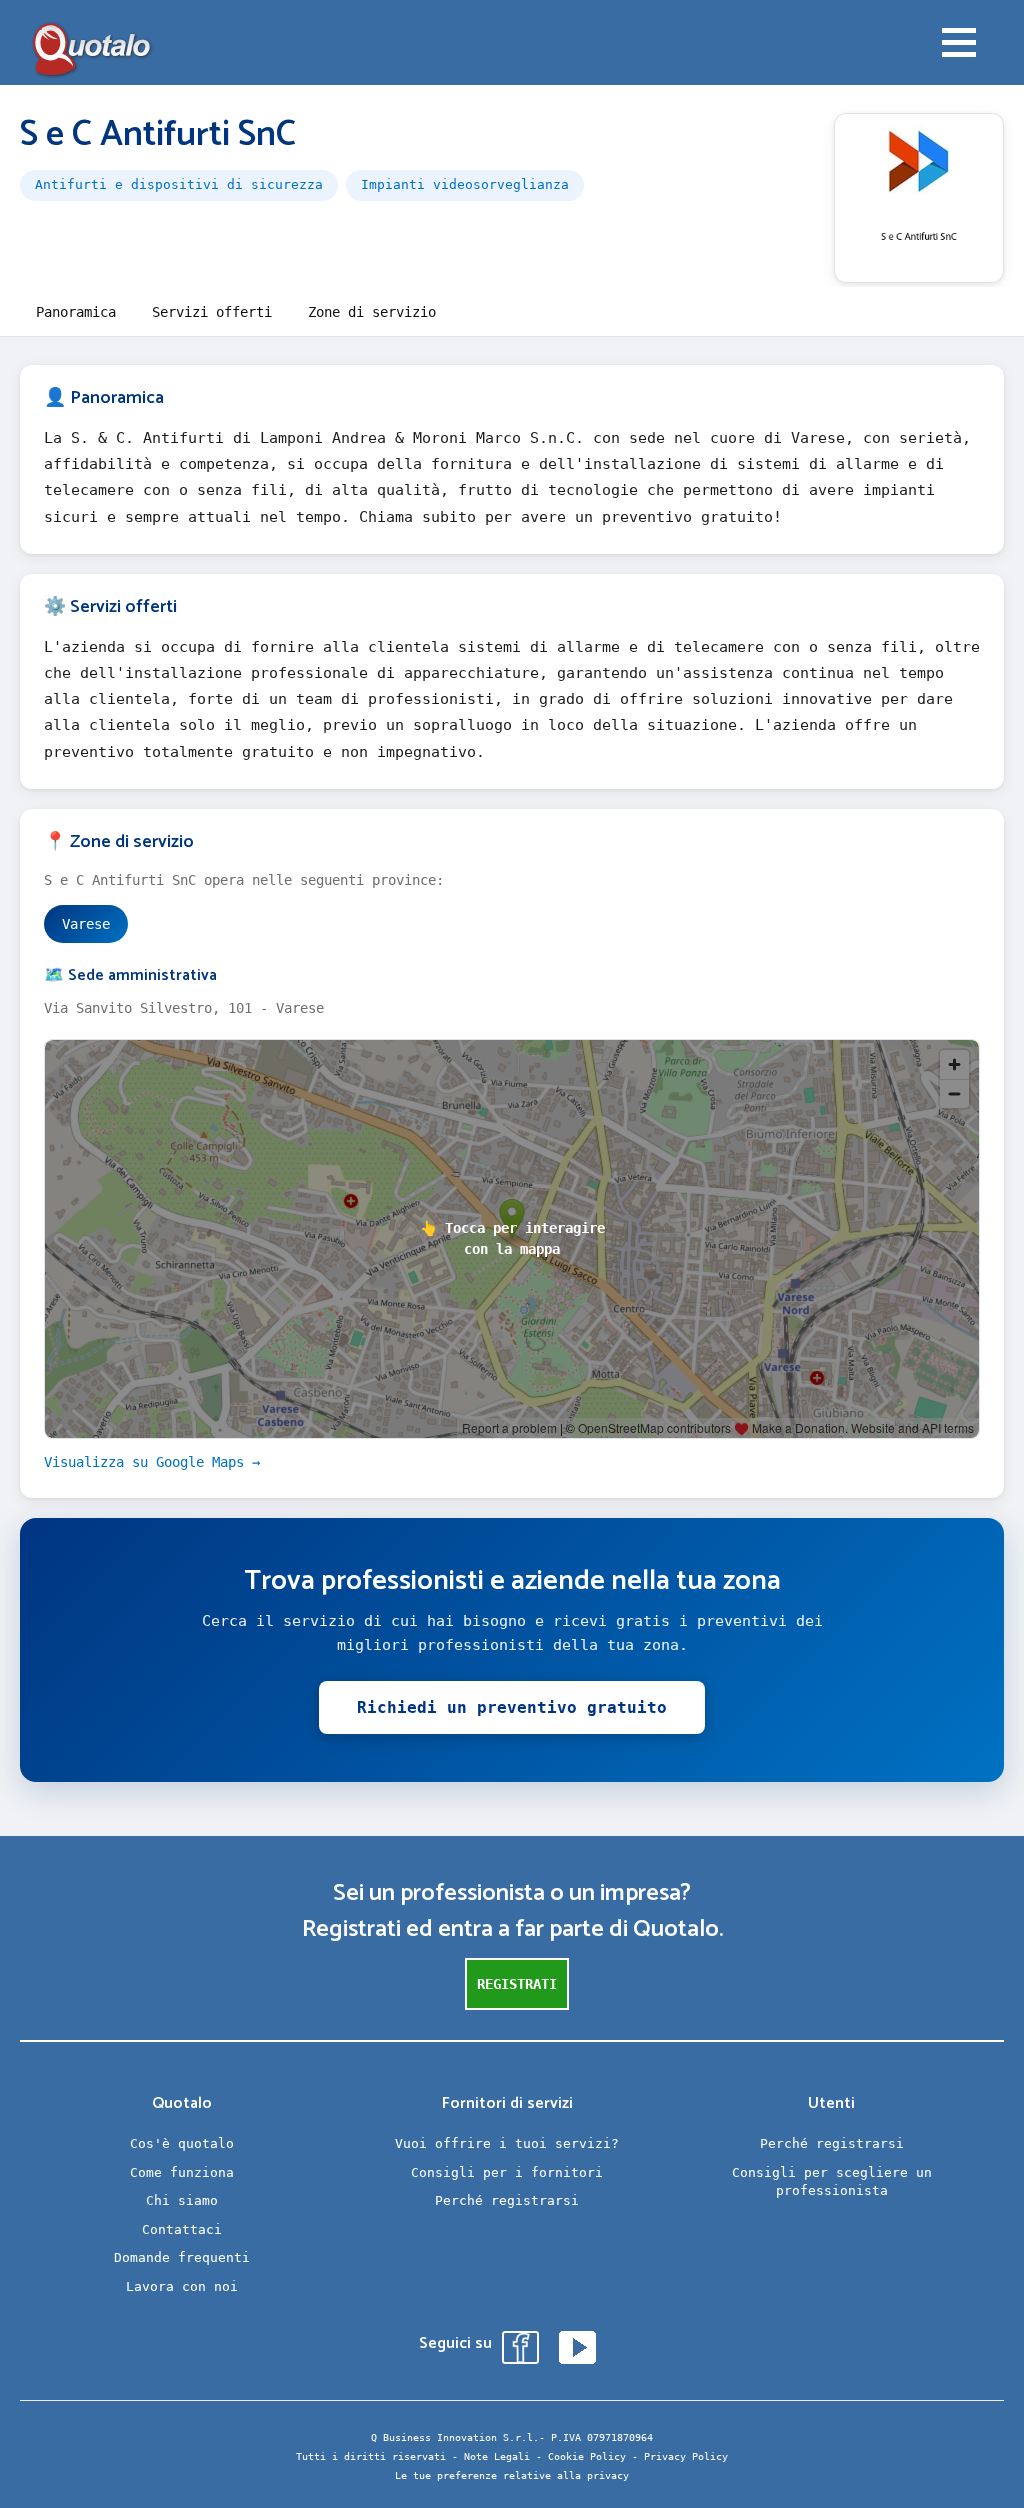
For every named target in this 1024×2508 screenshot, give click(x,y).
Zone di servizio (372, 312)
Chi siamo (182, 2200)
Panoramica (76, 312)
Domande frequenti (182, 2257)
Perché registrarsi (507, 2200)
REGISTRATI (517, 1984)
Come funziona (182, 2172)
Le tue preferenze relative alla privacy (512, 2475)
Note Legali (497, 2456)
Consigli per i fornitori (507, 2172)
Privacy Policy (686, 2456)
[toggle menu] (959, 45)
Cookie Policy (587, 2456)
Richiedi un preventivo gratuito (512, 1707)
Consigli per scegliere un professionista (832, 2182)
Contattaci (182, 2229)
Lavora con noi (182, 2286)
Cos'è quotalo (182, 2143)
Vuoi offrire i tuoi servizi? (507, 2143)
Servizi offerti (212, 312)
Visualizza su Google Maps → (152, 1462)
